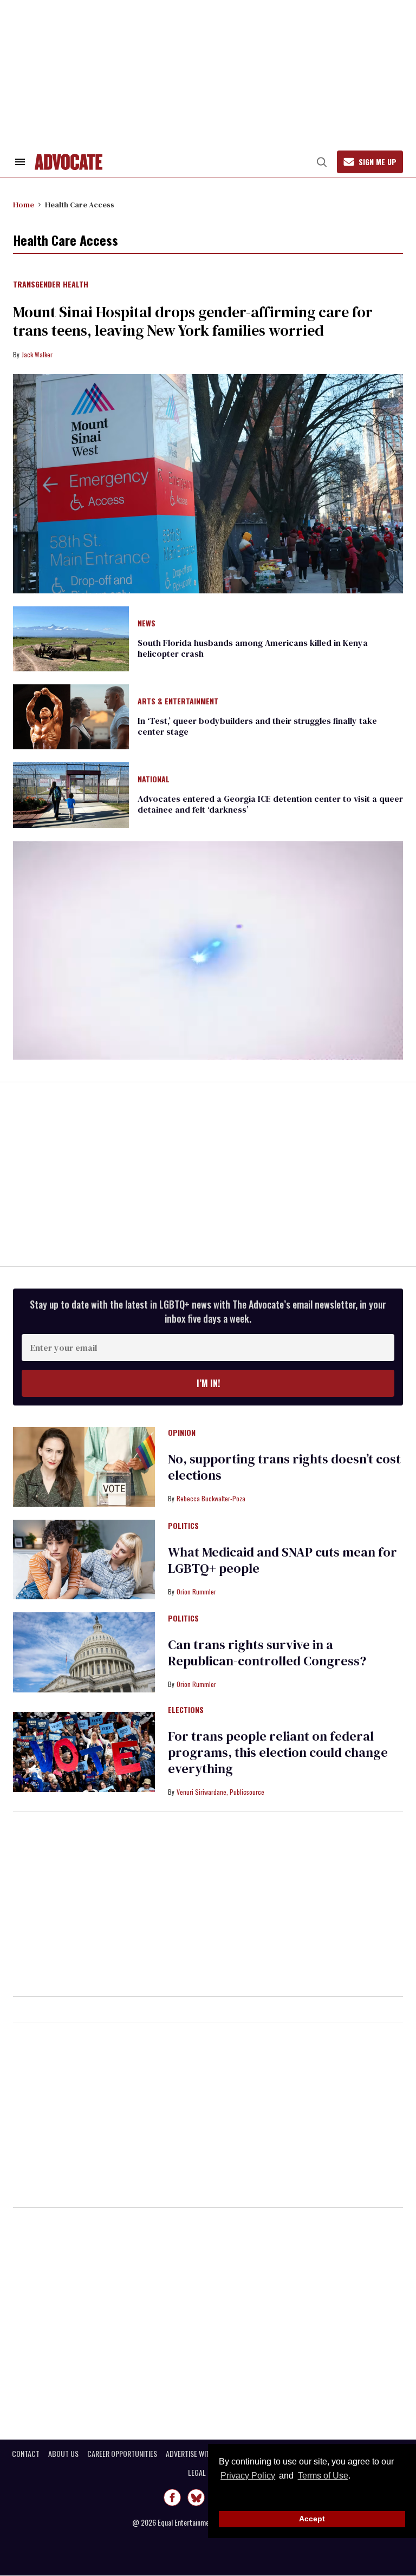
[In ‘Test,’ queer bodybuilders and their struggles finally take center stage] (71, 716)
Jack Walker (37, 354)
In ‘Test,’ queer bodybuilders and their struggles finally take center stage (257, 726)
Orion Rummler (196, 1591)
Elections (186, 1710)
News (147, 624)
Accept (312, 2519)
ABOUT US (63, 2454)
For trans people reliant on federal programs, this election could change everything (278, 1752)
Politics (183, 1526)
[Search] (322, 162)
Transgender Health (51, 285)
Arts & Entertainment (178, 702)
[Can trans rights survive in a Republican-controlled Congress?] (84, 1652)
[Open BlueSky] (196, 2497)
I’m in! (208, 1383)
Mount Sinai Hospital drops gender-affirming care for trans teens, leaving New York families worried (193, 321)
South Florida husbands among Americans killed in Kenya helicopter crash (253, 648)
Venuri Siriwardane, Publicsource (220, 1792)
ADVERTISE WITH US (195, 2454)
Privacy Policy (248, 2476)
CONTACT (26, 2454)
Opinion (182, 1433)
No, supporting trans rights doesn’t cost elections (284, 1467)
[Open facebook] (172, 2497)
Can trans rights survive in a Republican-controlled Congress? (267, 1653)
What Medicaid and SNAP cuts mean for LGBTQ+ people (282, 1560)
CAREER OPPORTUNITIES (122, 2454)
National (154, 780)
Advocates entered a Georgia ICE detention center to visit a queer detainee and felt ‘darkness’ (270, 804)
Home (24, 205)
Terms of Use (323, 2476)
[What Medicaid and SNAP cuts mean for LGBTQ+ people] (84, 1559)
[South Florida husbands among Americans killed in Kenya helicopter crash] (71, 638)
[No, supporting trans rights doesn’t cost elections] (84, 1466)
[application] (208, 950)
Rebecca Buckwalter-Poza (211, 1498)
